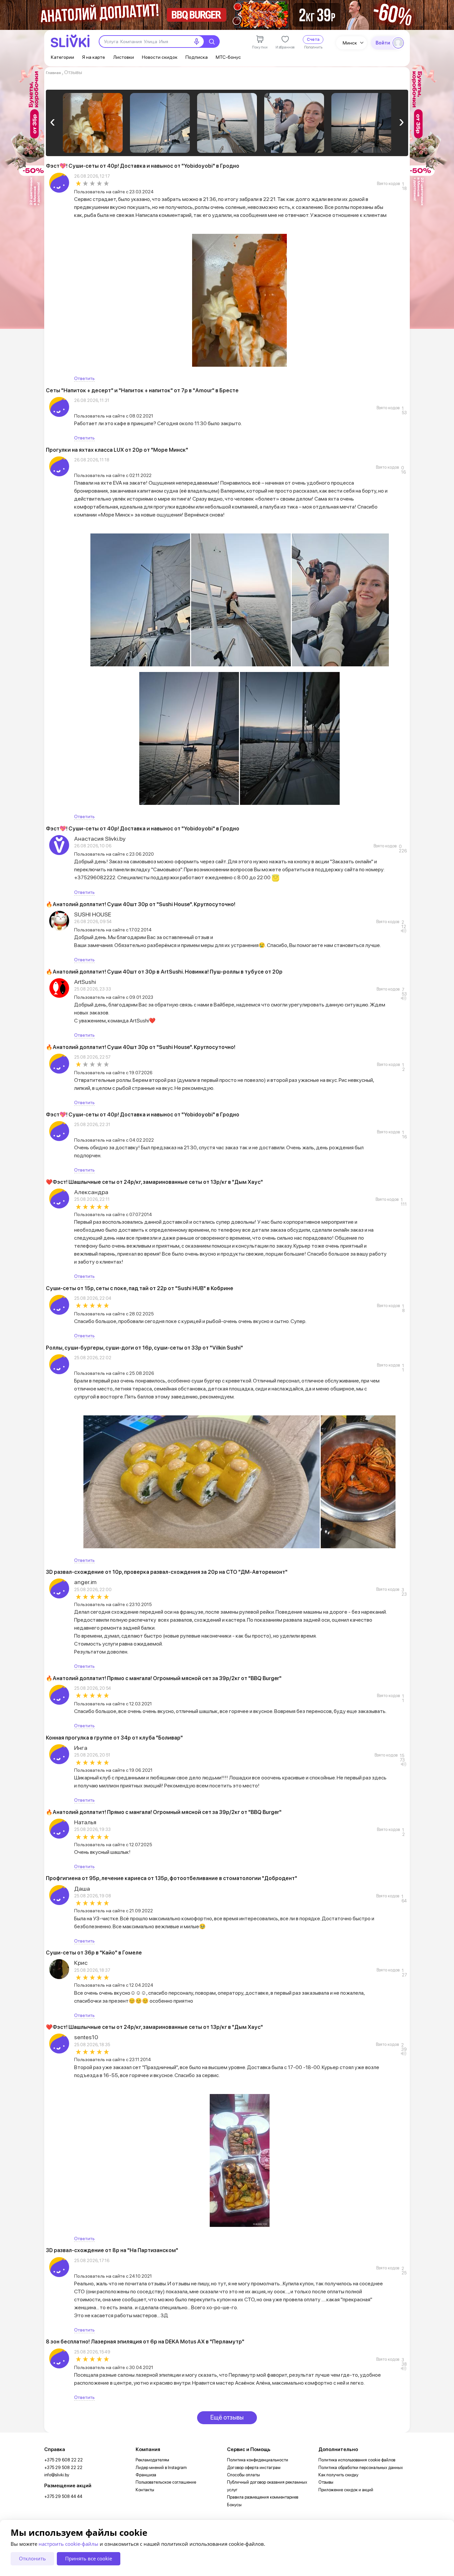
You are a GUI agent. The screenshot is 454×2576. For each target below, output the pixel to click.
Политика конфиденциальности (258, 2460)
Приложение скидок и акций (346, 2490)
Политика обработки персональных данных (361, 2468)
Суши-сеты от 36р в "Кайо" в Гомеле (94, 1953)
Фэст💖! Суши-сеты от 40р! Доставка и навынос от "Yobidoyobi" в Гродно (143, 166)
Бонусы (234, 2505)
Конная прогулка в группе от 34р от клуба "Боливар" (114, 1738)
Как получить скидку (338, 2475)
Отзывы (326, 2482)
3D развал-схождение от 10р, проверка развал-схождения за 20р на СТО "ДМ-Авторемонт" (167, 1572)
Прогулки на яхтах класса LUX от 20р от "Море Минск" (117, 450)
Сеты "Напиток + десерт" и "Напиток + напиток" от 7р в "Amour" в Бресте (142, 390)
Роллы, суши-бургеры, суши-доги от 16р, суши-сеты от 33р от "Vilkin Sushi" (144, 1348)
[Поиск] (212, 42)
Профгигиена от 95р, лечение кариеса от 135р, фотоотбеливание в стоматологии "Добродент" (171, 1878)
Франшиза (146, 2475)
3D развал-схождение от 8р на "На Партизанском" (112, 2250)
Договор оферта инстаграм (254, 2468)
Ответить (84, 378)
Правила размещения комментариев (263, 2497)
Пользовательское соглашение (166, 2482)
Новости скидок (160, 57)
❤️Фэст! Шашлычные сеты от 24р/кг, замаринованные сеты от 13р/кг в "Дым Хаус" (154, 1182)
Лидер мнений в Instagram (161, 2468)
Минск (350, 43)
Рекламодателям (152, 2460)
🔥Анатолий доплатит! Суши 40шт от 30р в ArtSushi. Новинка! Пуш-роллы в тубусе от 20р (164, 972)
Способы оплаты (243, 2475)
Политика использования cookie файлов (357, 2460)
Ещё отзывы (227, 2417)
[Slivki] (70, 41)
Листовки (123, 57)
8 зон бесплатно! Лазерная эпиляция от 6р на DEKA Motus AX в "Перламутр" (145, 2342)
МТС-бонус (228, 57)
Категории (62, 57)
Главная (53, 73)
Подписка (197, 57)
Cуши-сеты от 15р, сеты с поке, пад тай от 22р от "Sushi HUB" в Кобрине (140, 1288)
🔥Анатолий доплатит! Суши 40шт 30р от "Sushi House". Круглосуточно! (141, 904)
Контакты (145, 2490)
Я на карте (94, 57)
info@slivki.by (57, 2475)
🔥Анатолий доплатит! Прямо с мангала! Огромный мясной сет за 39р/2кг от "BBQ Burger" (164, 1678)
